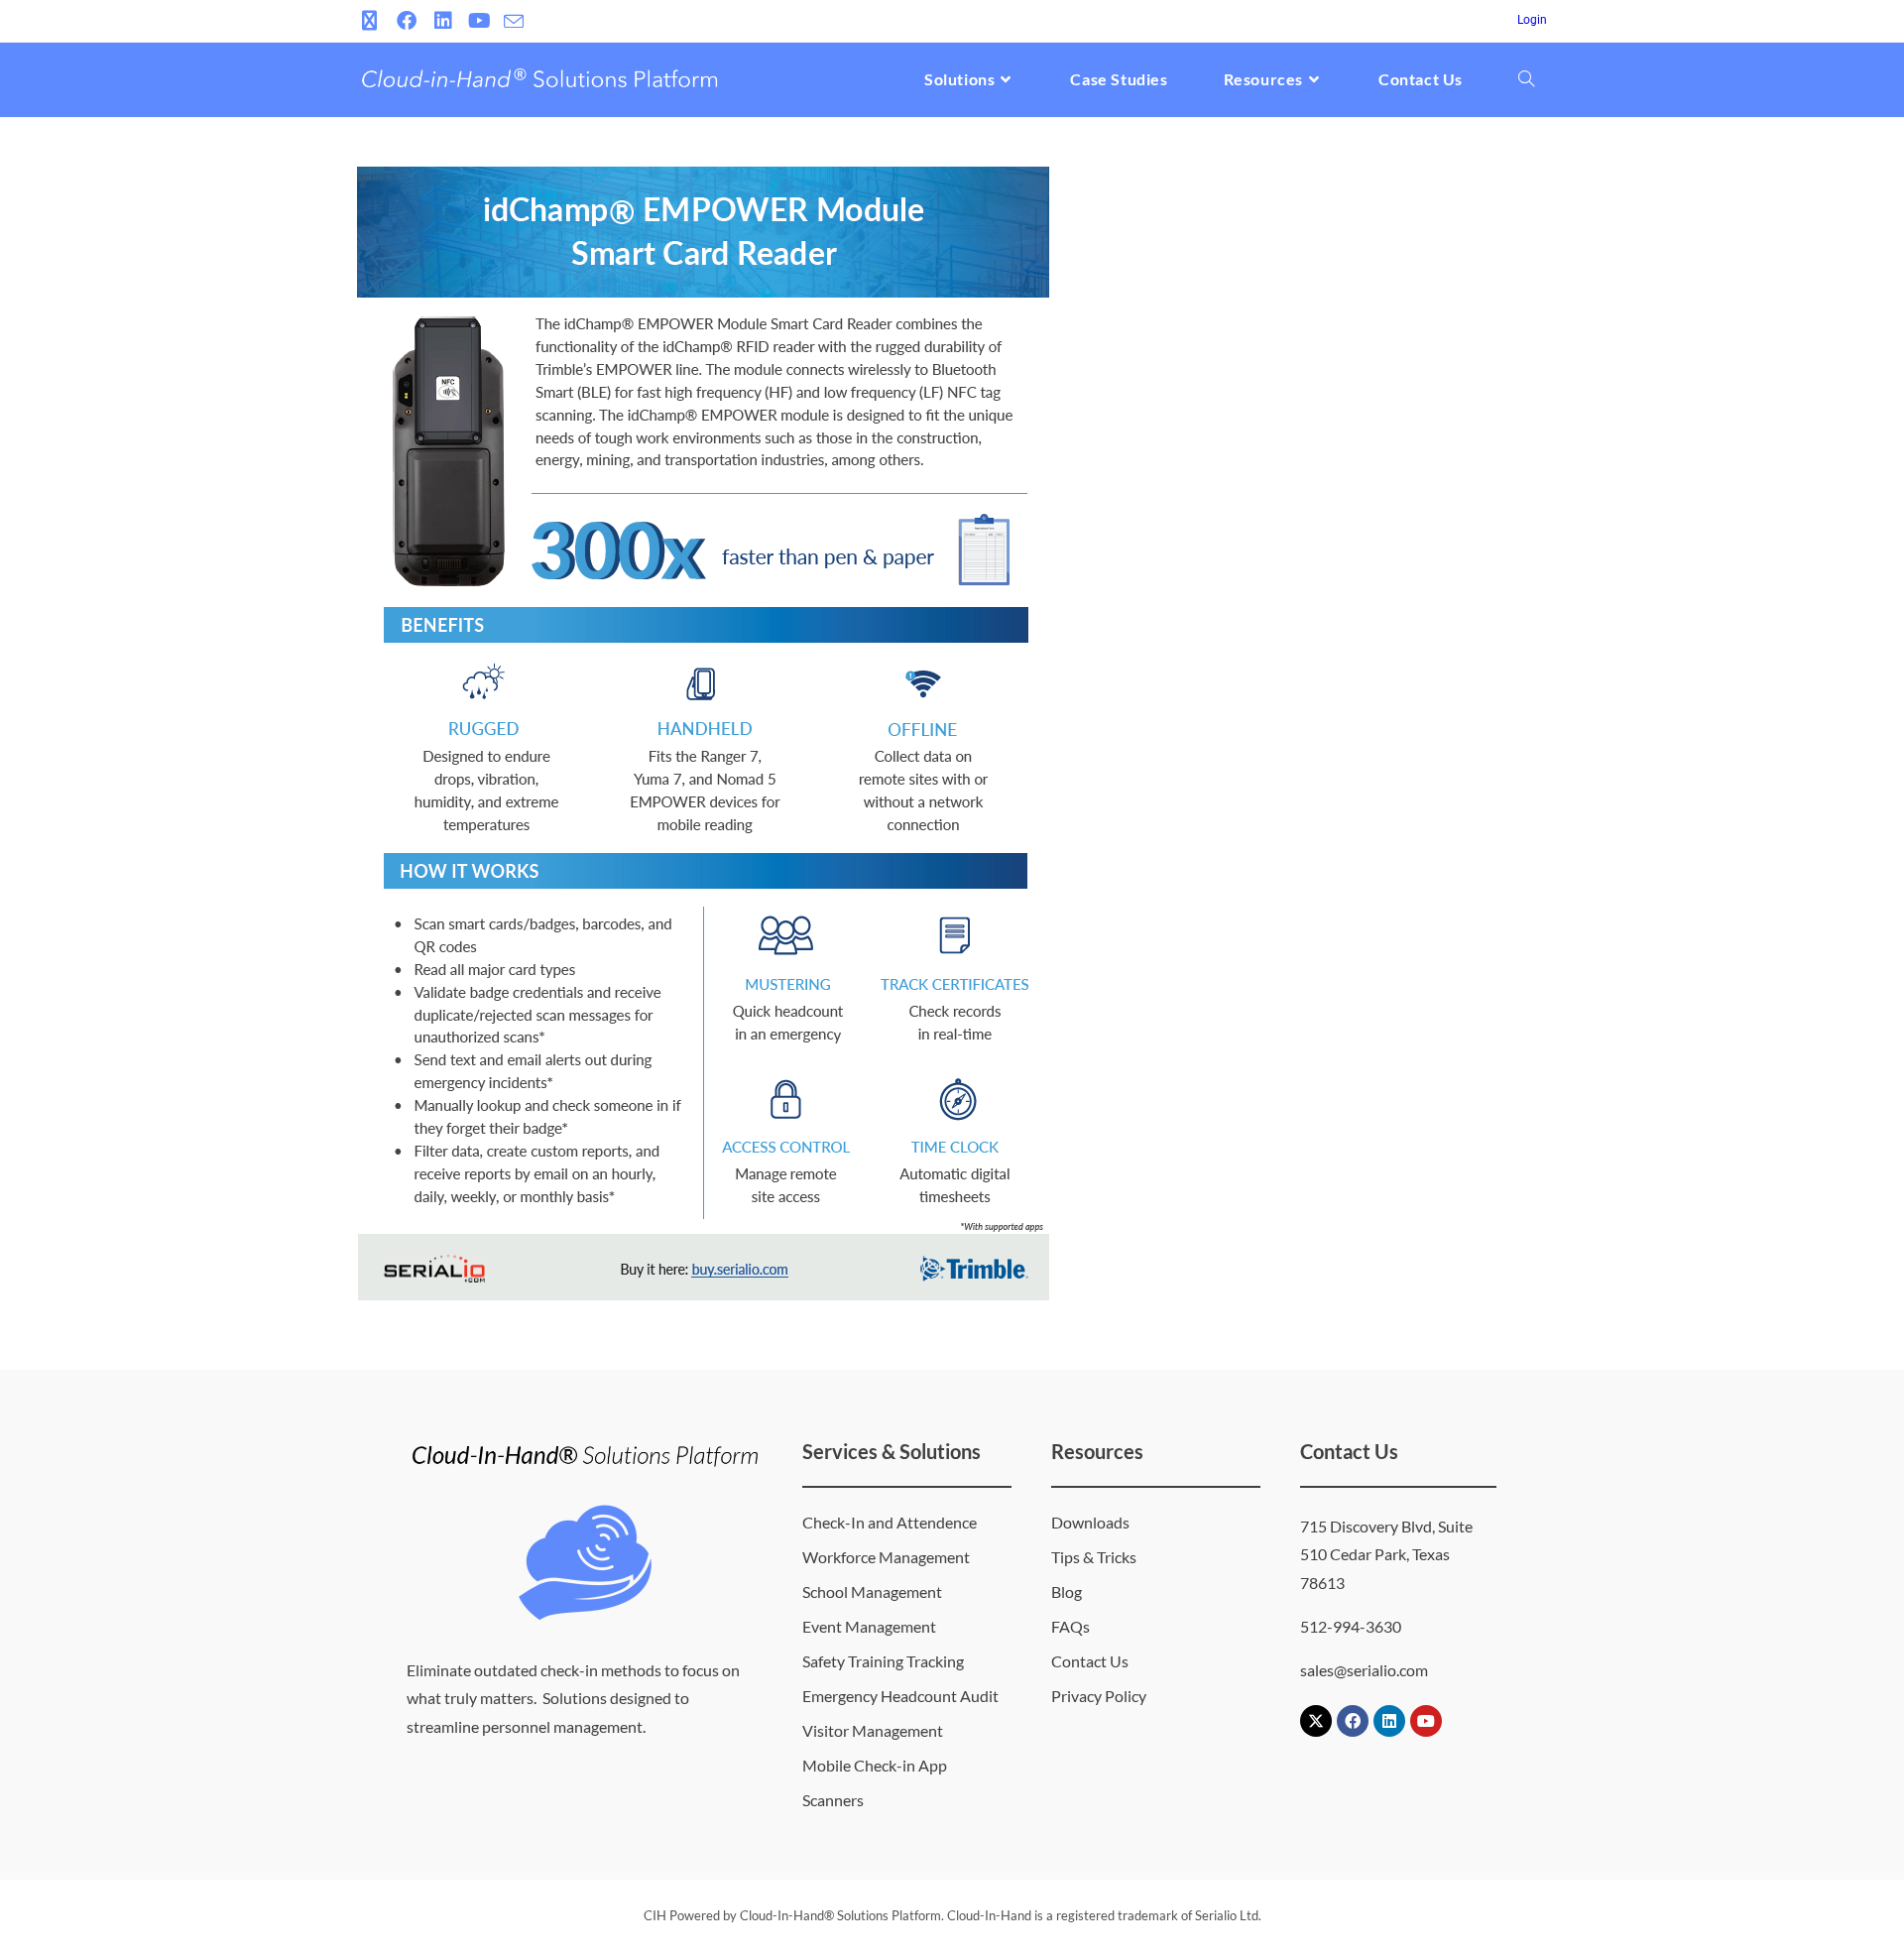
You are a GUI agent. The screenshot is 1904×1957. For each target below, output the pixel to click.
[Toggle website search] (1526, 79)
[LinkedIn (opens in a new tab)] (443, 21)
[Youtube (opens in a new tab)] (479, 21)
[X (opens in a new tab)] (372, 21)
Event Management (869, 1626)
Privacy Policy (1099, 1696)
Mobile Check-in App (875, 1765)
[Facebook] (1353, 1721)
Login (1532, 20)
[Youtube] (1426, 1721)
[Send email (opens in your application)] (514, 22)
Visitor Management (873, 1730)
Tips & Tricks (1094, 1557)
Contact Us (1090, 1661)
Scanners (833, 1800)
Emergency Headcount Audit (900, 1696)
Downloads (1090, 1522)
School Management (872, 1591)
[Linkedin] (1389, 1721)
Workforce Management (886, 1557)
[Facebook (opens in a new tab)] (406, 21)
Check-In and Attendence (890, 1522)
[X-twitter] (1316, 1721)
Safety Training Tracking (883, 1661)
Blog (1067, 1591)
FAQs (1071, 1626)
